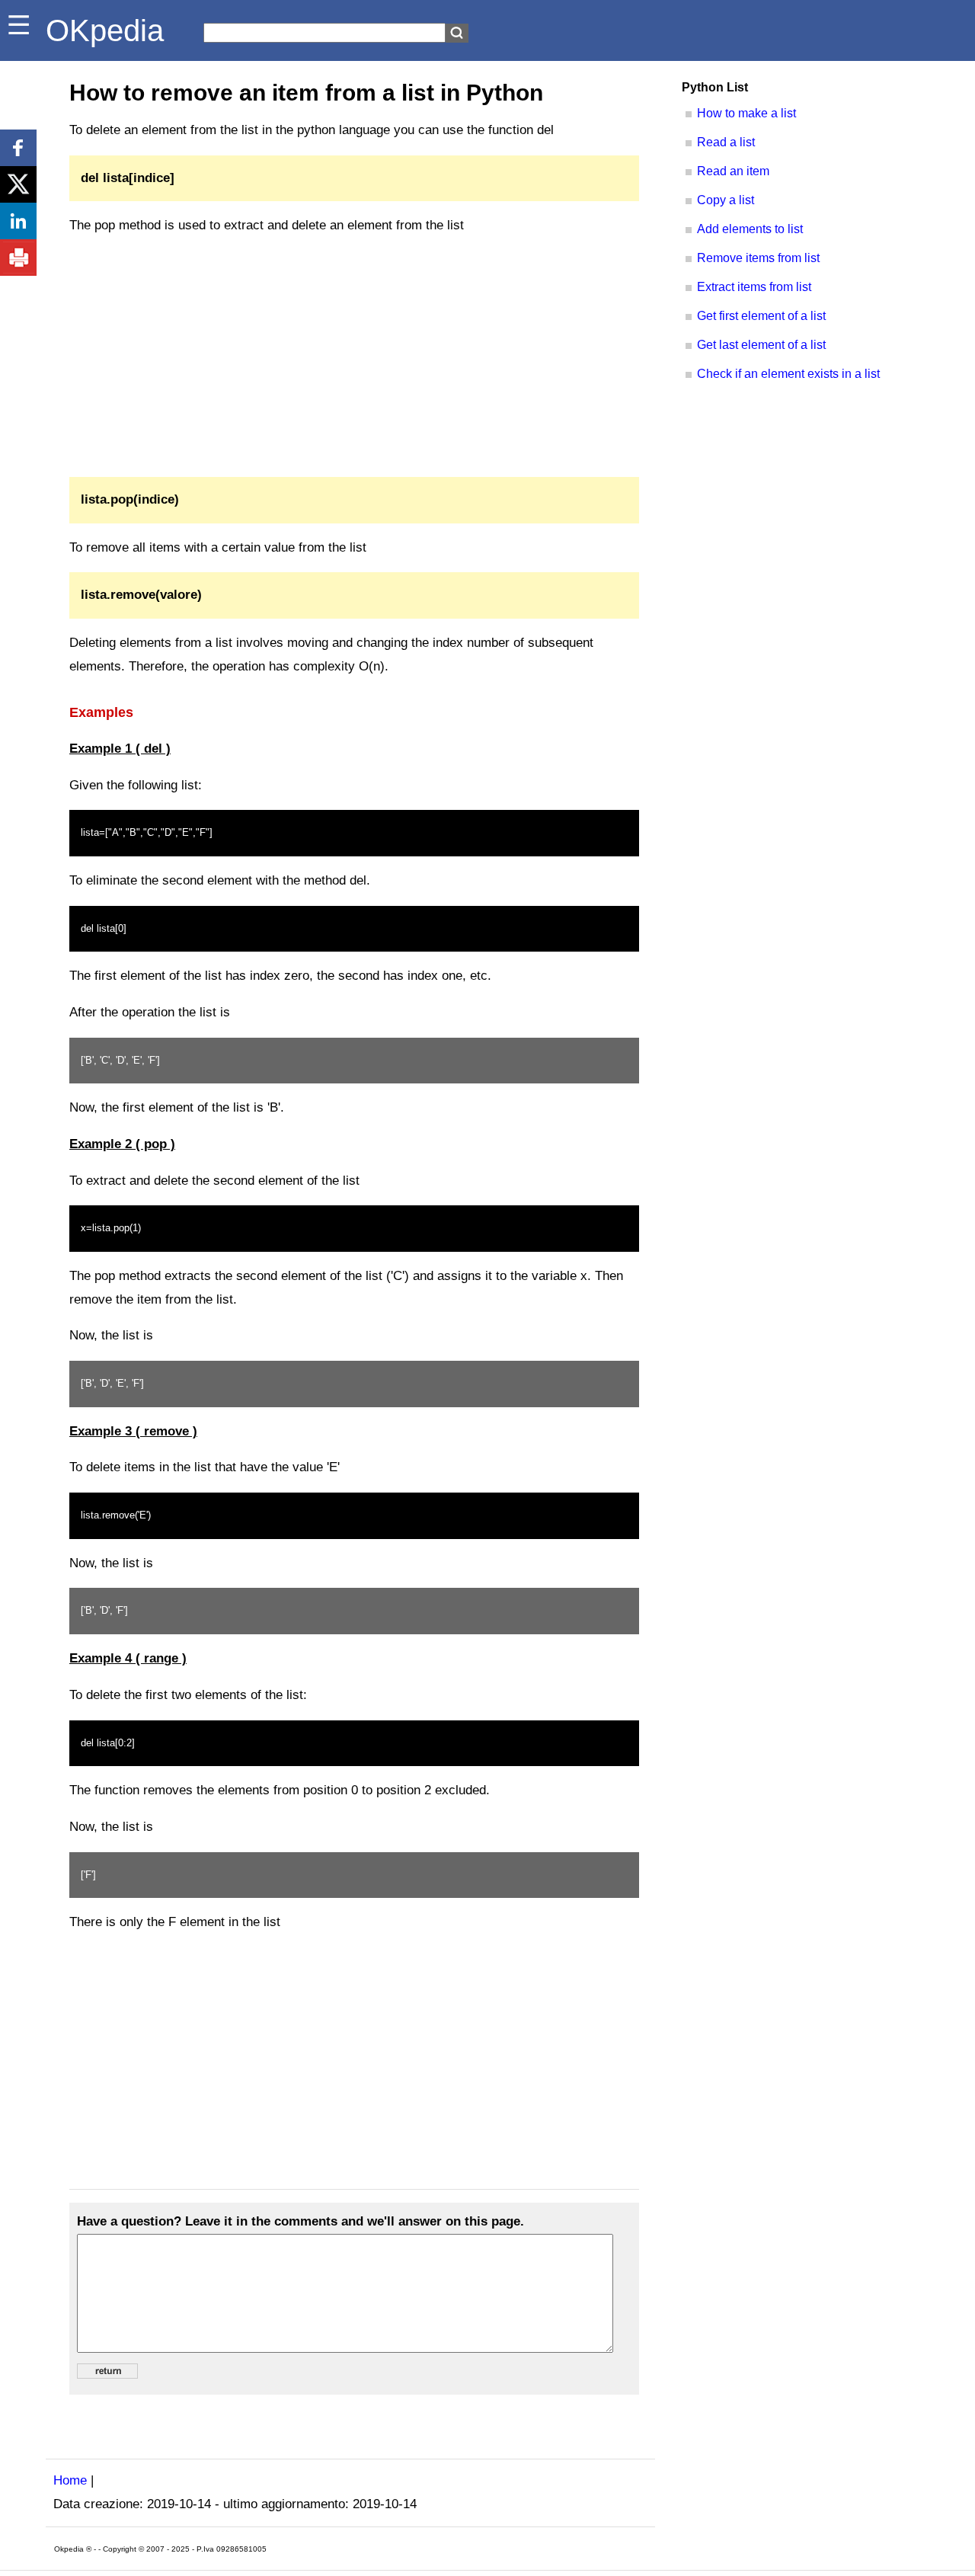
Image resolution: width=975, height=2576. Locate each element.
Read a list (726, 142)
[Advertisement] (354, 357)
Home (70, 2480)
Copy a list (726, 200)
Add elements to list (750, 229)
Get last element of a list (761, 345)
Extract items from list (754, 287)
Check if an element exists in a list (788, 374)
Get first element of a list (761, 316)
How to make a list (746, 113)
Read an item (733, 171)
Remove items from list (758, 258)
